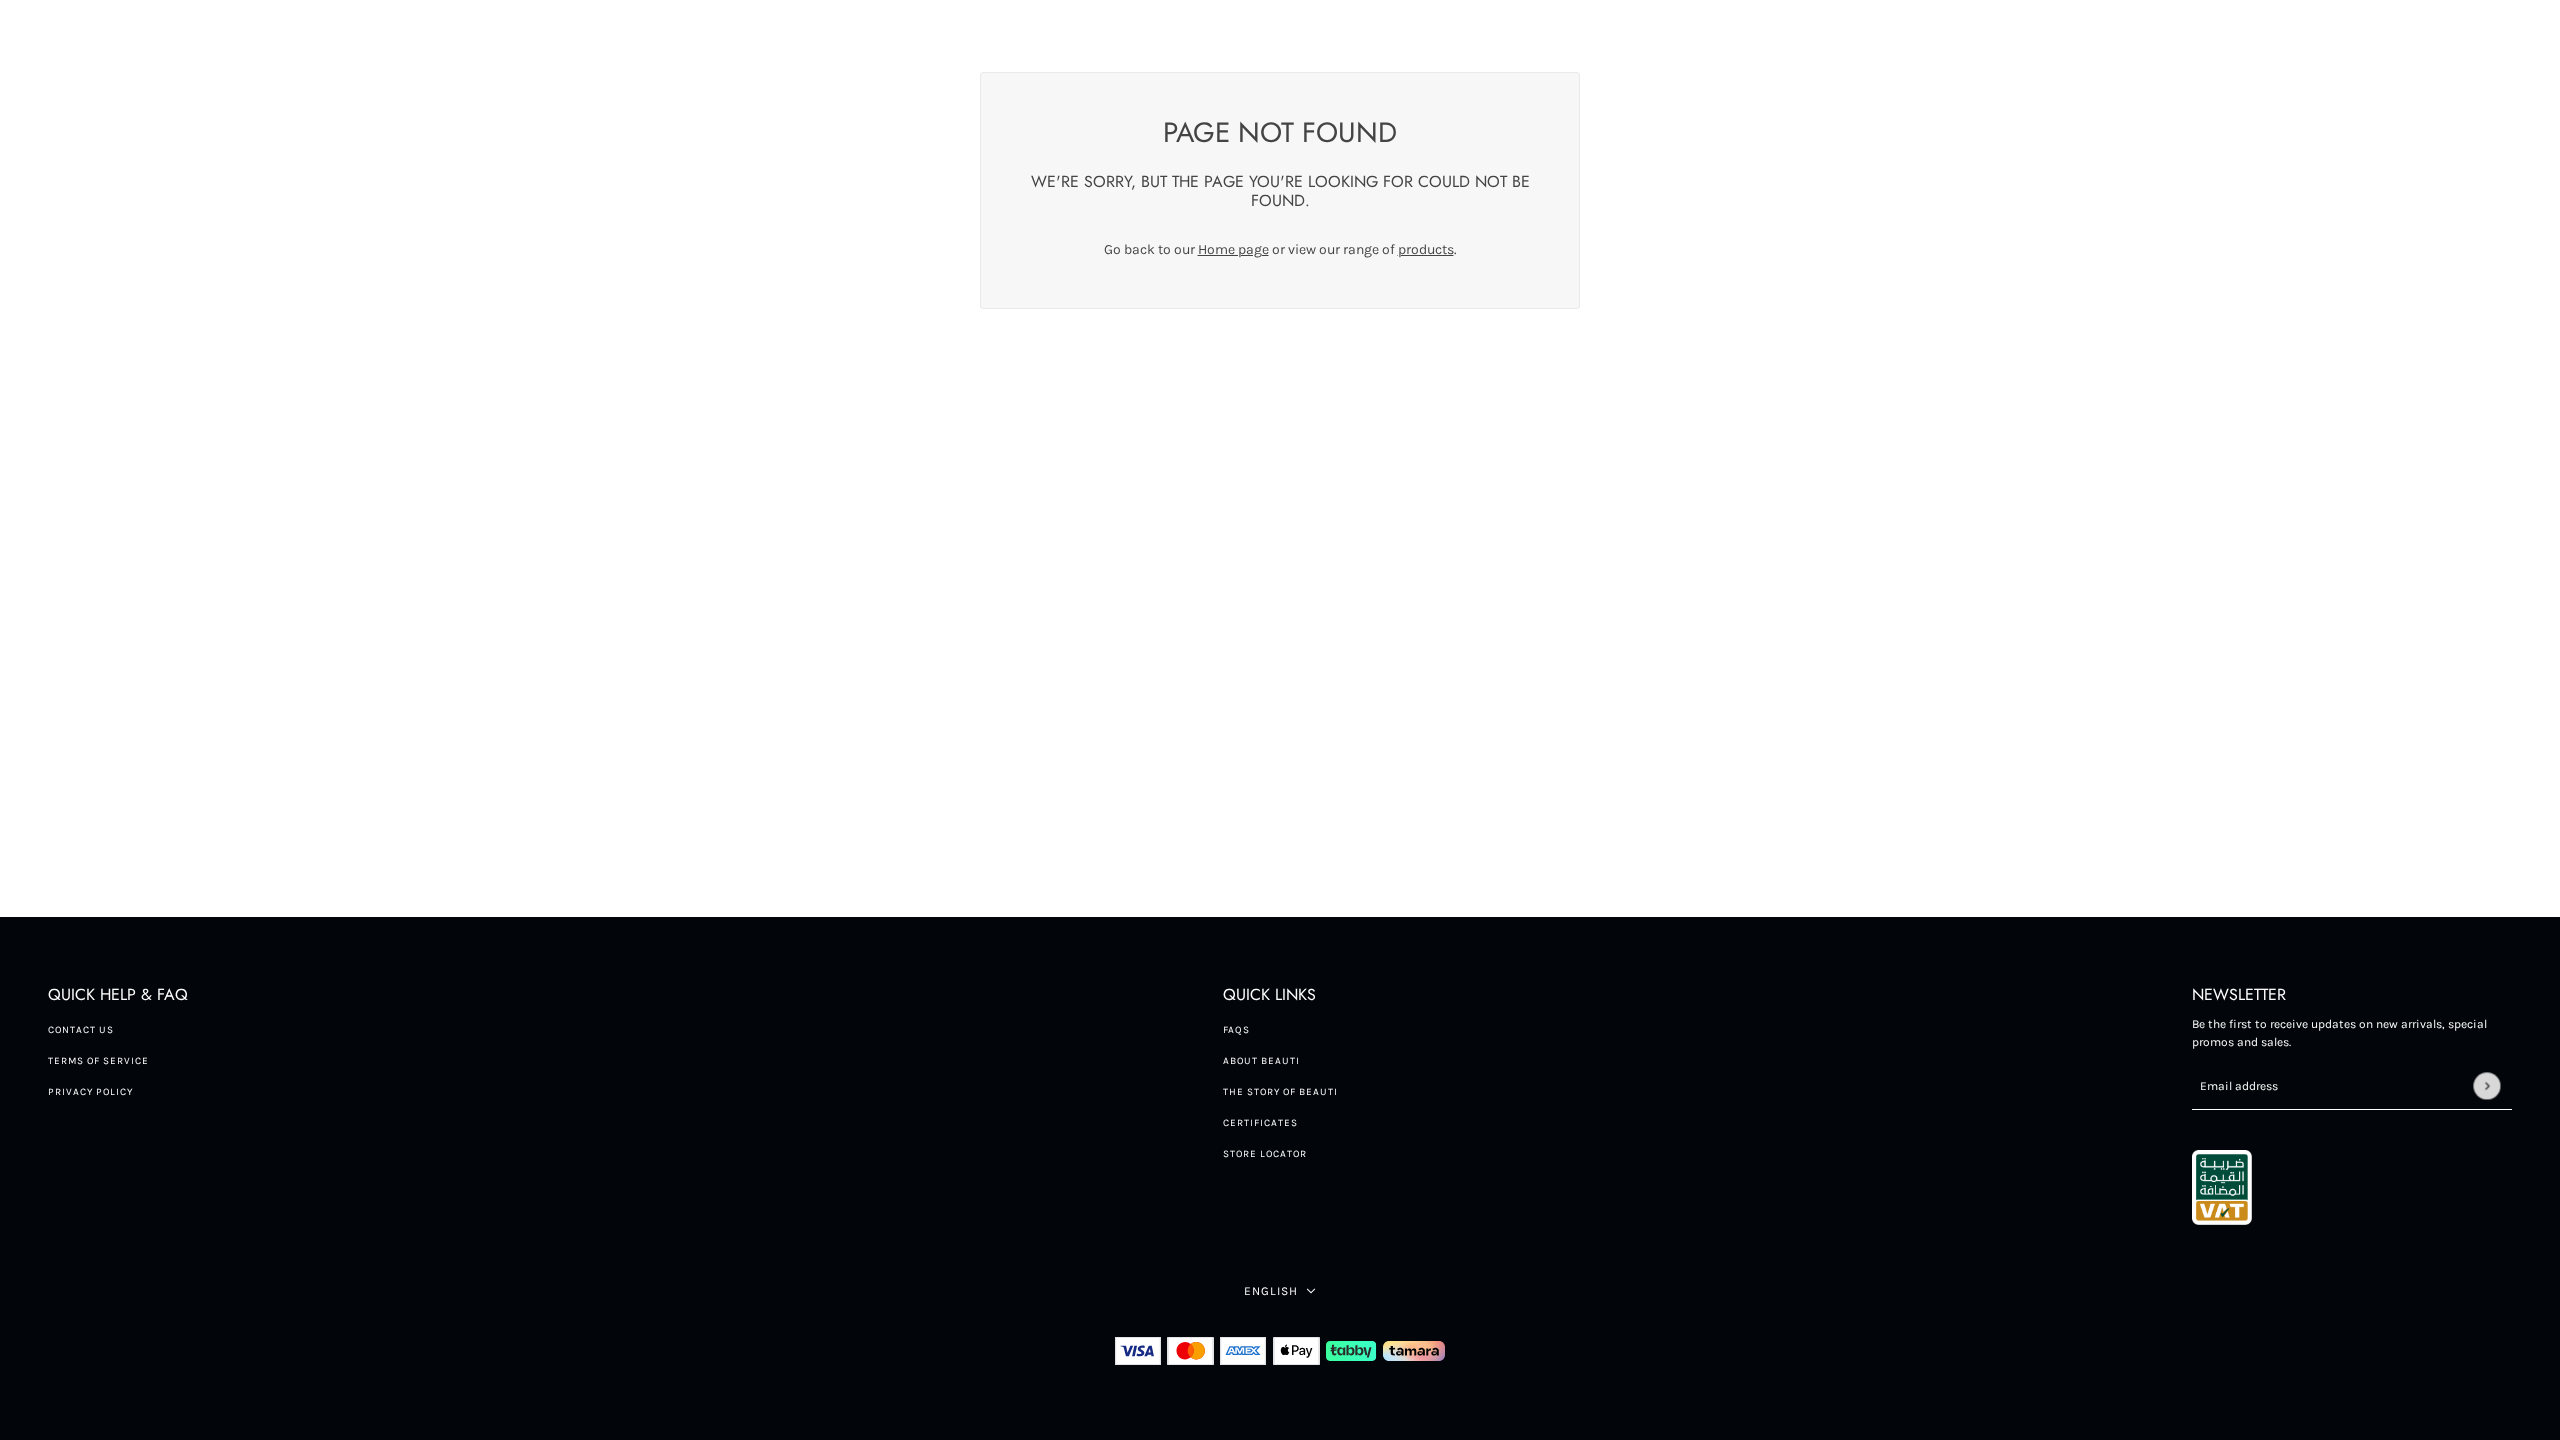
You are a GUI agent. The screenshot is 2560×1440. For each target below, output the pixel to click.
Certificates (1260, 1123)
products (1426, 249)
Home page (1233, 249)
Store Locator (1265, 1154)
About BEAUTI (1261, 1061)
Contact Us (81, 1030)
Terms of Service (98, 1061)
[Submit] (2486, 1085)
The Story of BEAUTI (1280, 1092)
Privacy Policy (90, 1092)
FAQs (1236, 1030)
